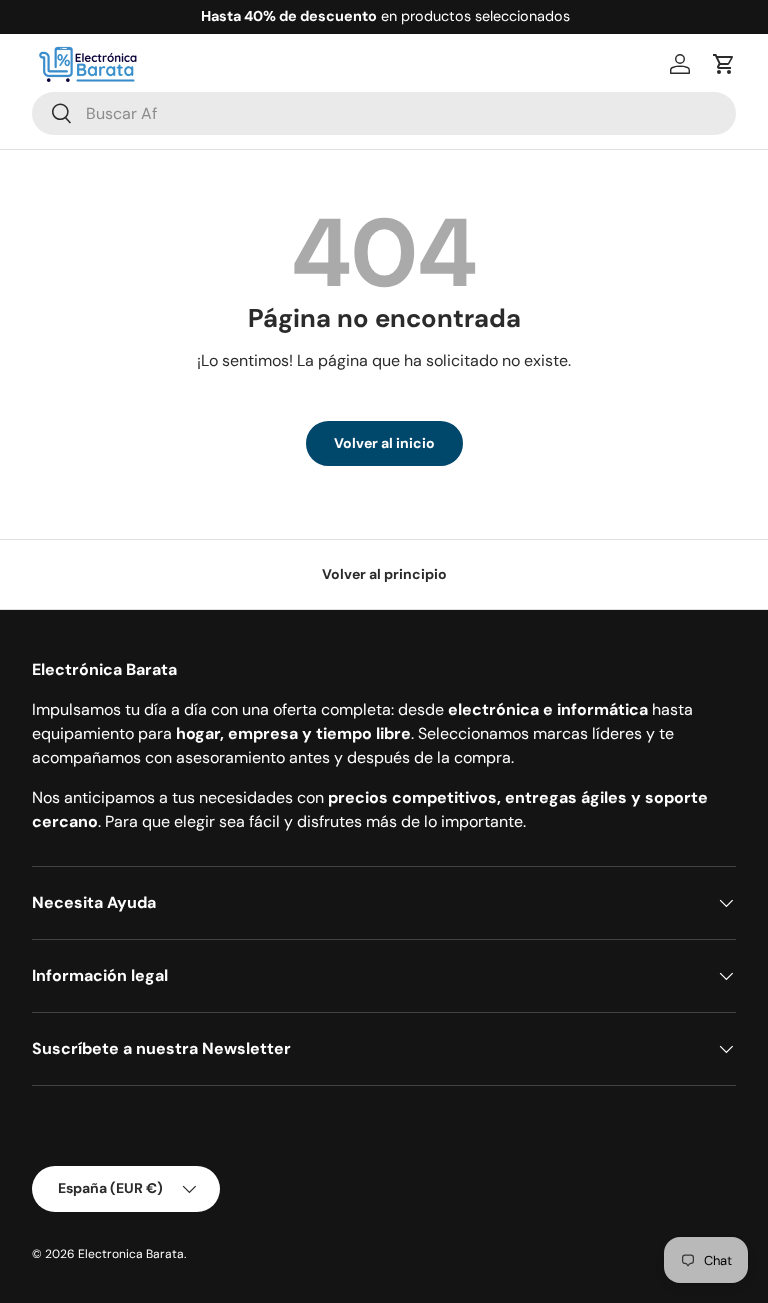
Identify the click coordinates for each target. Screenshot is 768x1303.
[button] (724, 64)
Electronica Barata (131, 1254)
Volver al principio (384, 574)
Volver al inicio (384, 443)
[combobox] (384, 113)
